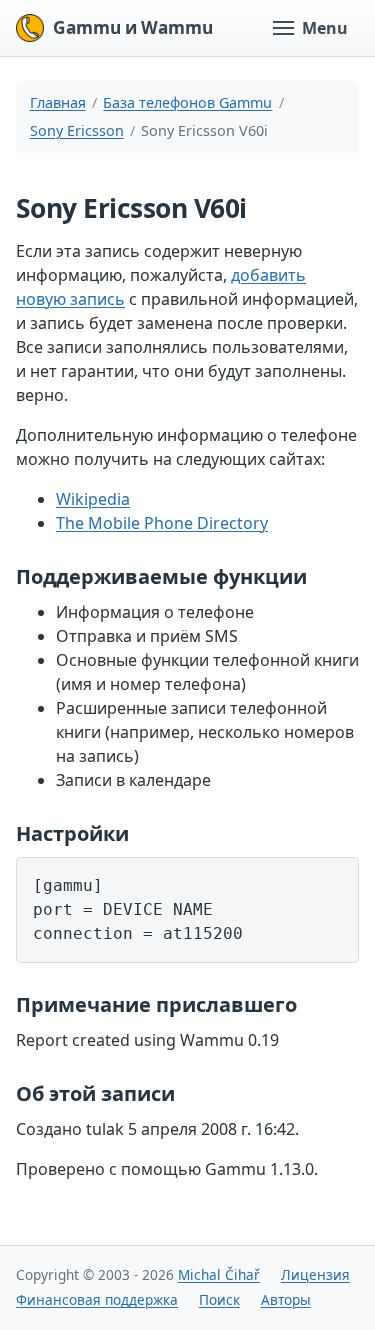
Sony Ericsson (77, 130)
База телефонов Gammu (187, 102)
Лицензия (315, 1274)
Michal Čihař (219, 1274)
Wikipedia (93, 499)
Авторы (286, 1299)
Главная (58, 102)
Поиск (219, 1299)
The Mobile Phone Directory (162, 523)
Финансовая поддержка (97, 1299)
